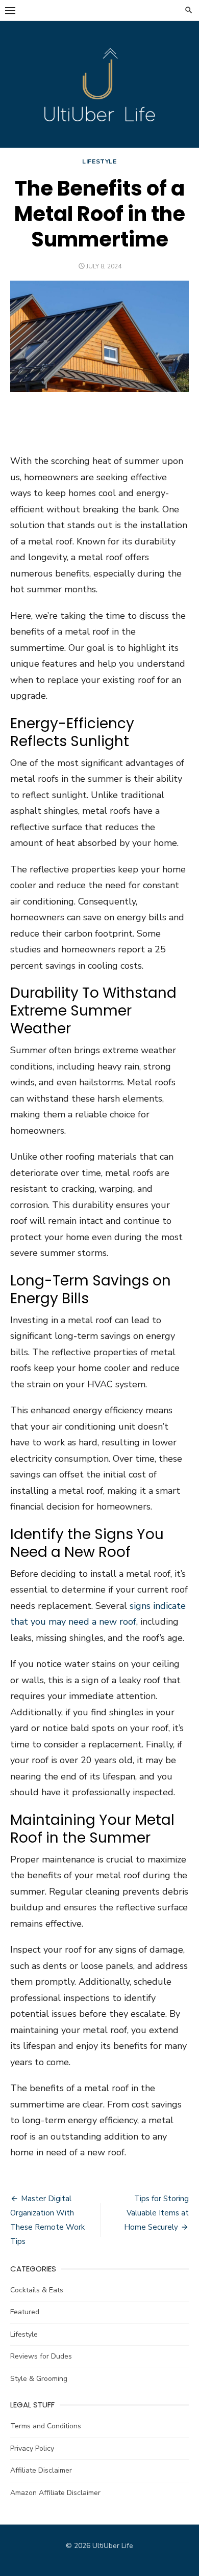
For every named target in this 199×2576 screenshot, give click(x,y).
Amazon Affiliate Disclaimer (55, 2493)
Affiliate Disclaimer (41, 2470)
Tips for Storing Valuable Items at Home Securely (156, 2213)
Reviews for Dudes (41, 2356)
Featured (25, 2312)
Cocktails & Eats (37, 2290)
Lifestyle (99, 161)
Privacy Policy (32, 2448)
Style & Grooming (39, 2379)
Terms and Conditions (46, 2426)
